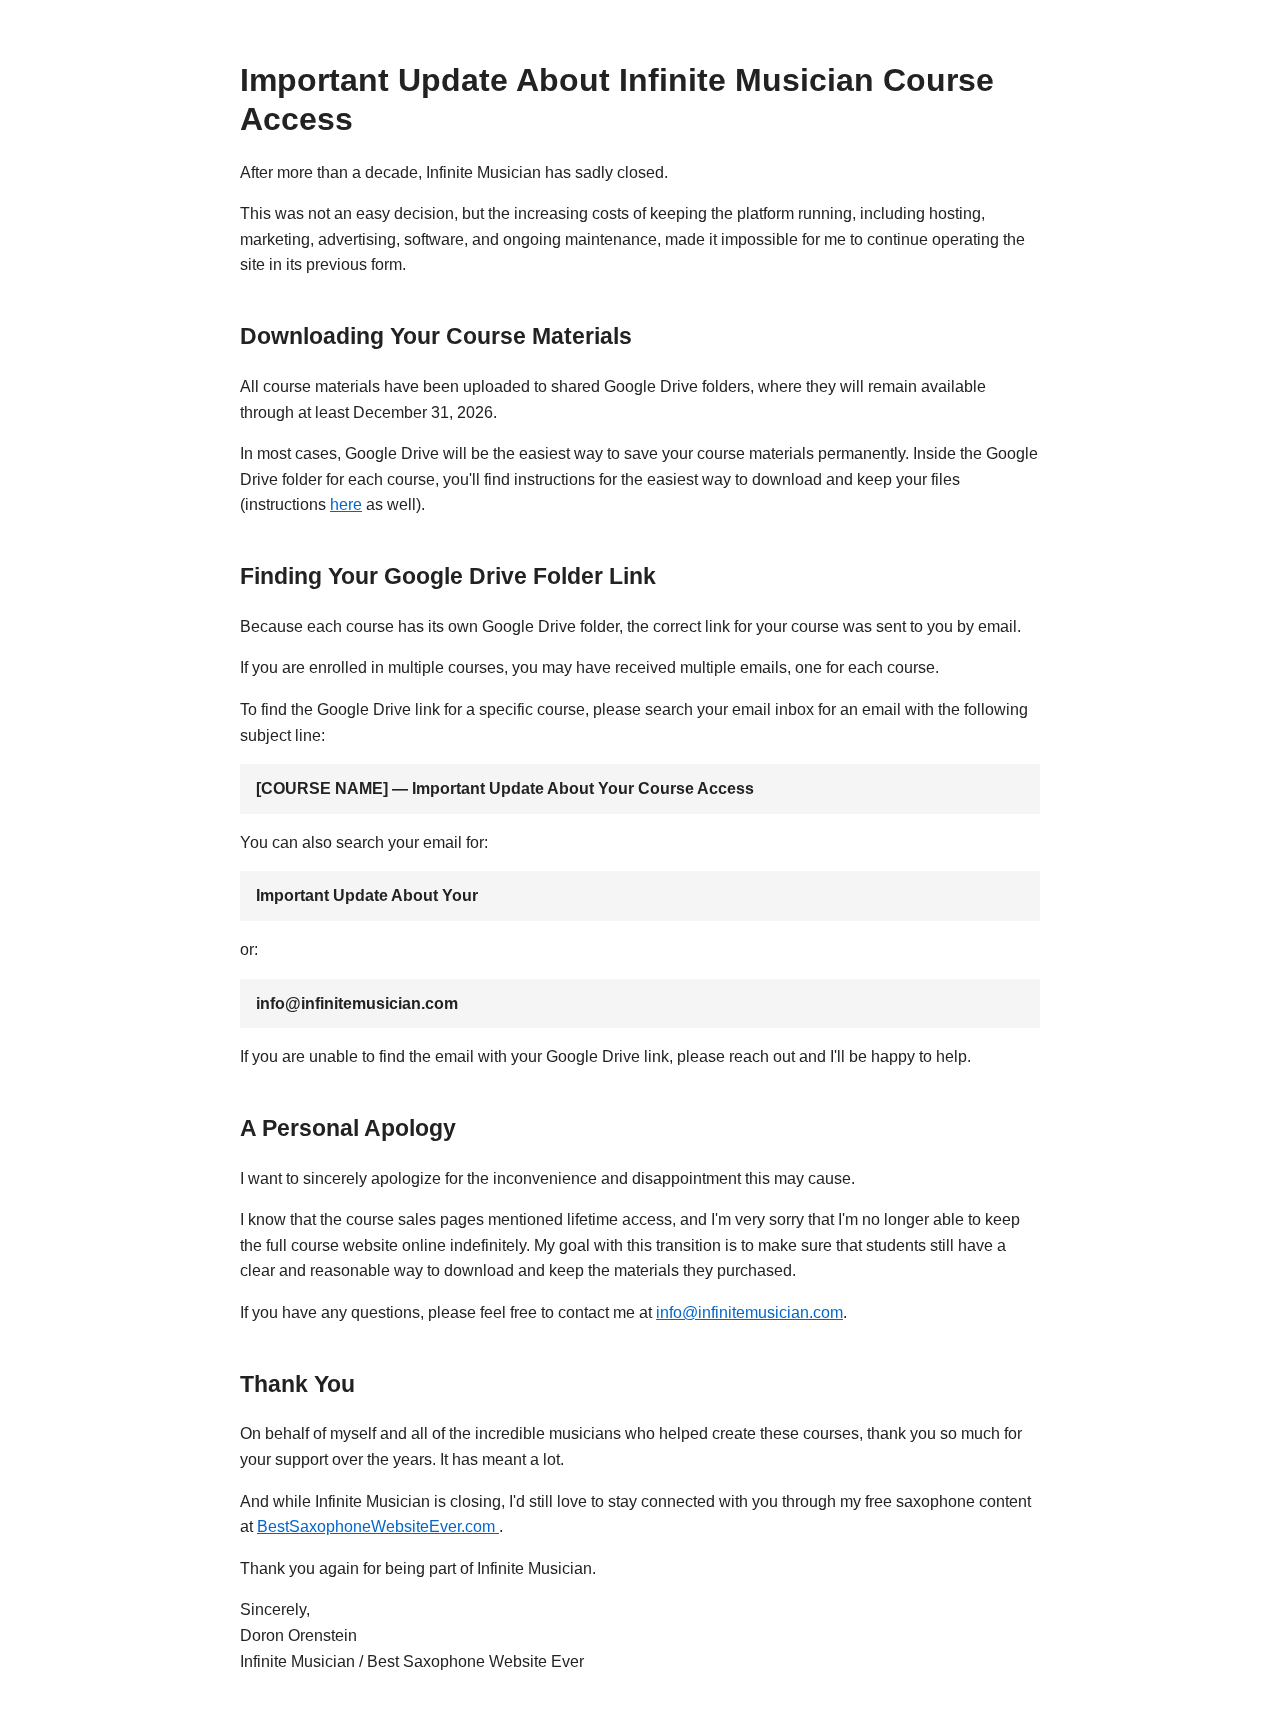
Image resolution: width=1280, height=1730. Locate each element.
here (346, 504)
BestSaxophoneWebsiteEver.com (378, 1526)
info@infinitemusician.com (749, 1312)
